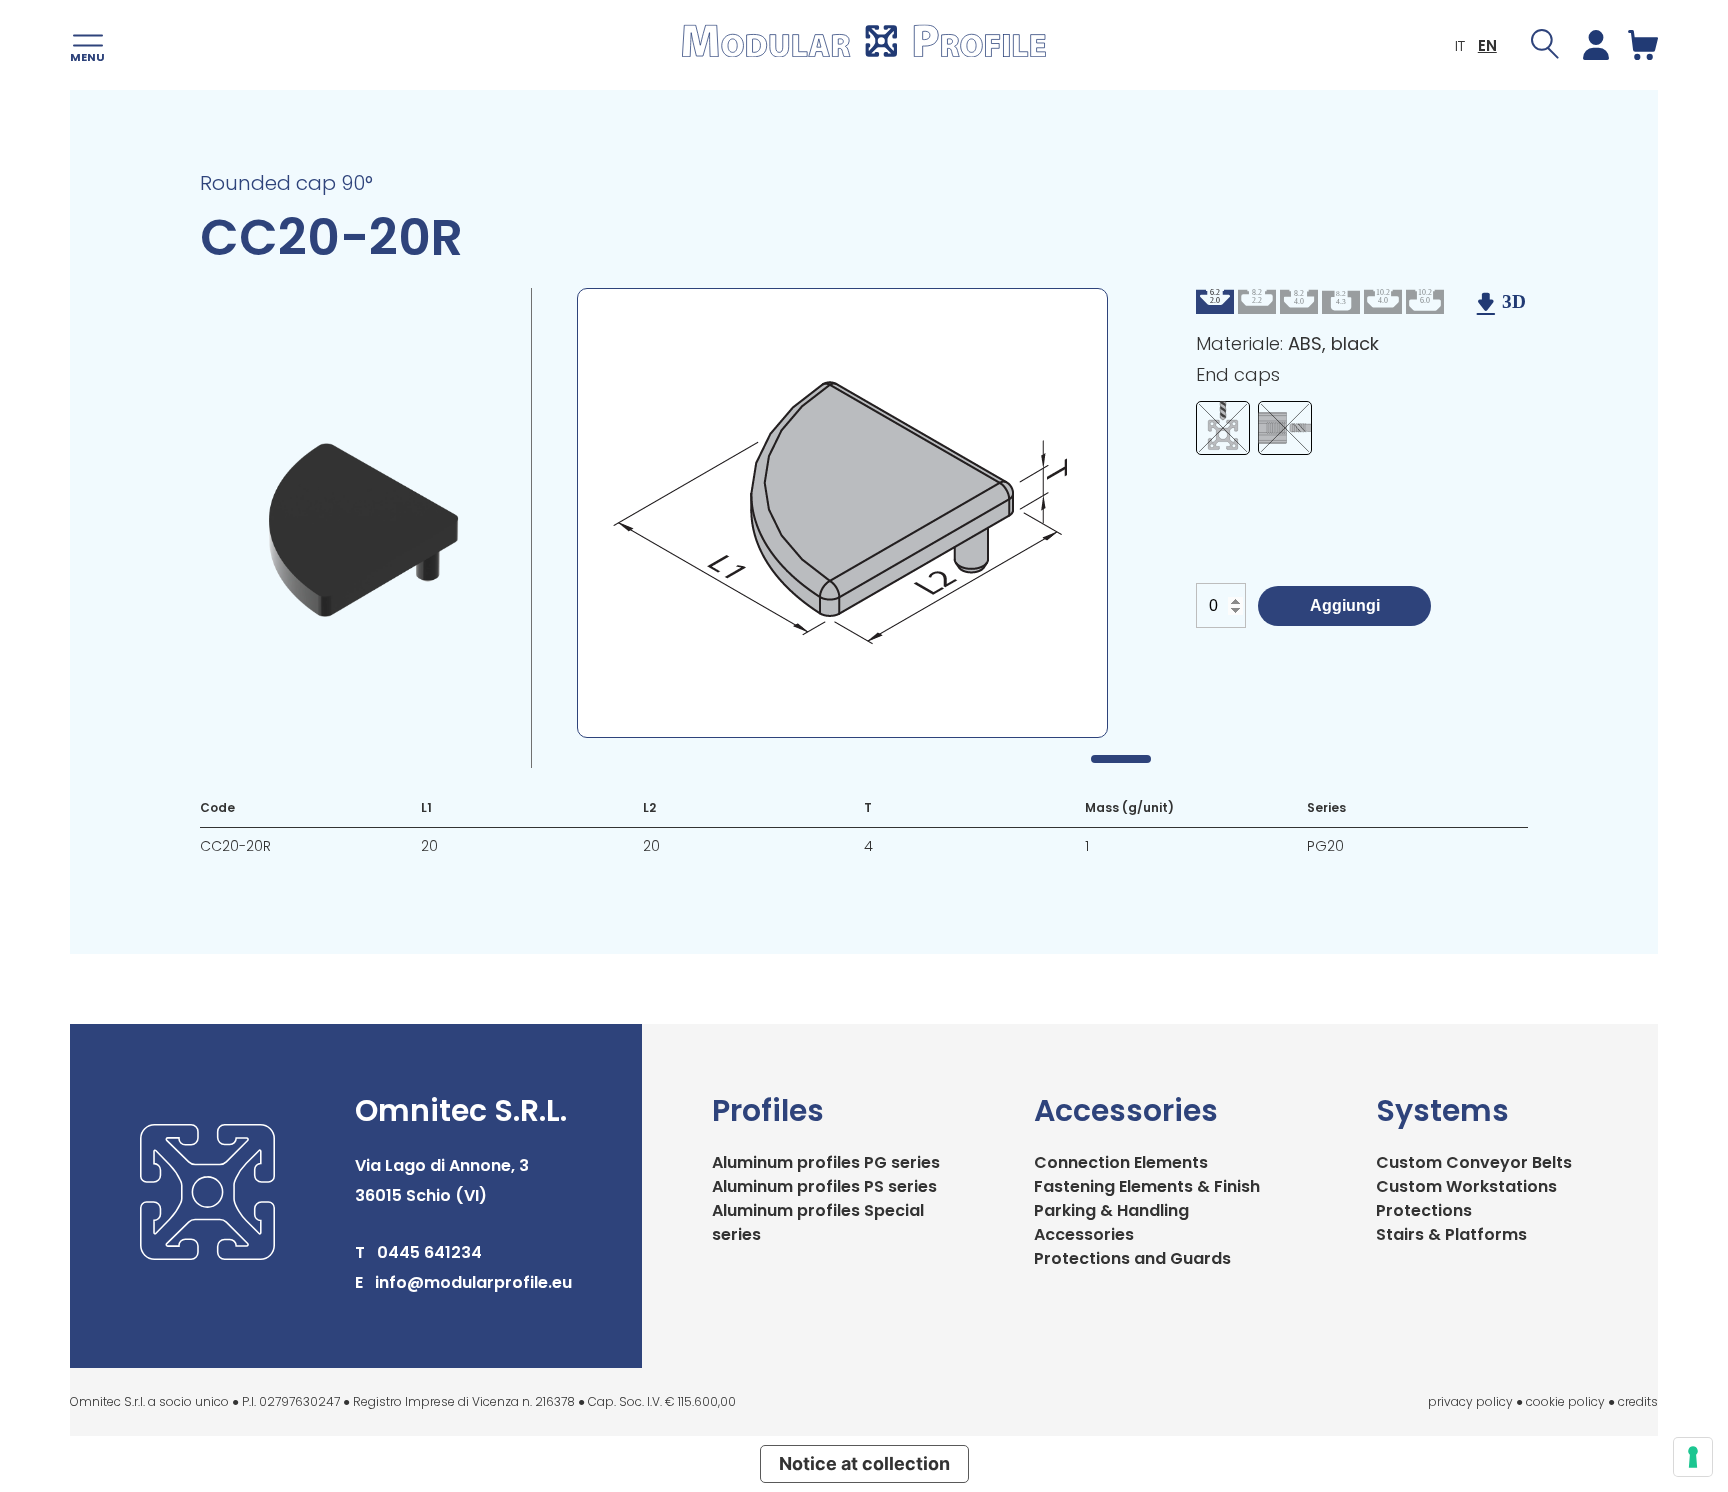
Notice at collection (864, 1463)
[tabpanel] (842, 513)
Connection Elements (1121, 1162)
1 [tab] (1121, 759)
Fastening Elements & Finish (1147, 1186)
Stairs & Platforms (1451, 1234)
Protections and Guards (1132, 1258)
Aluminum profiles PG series (826, 1162)
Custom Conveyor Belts (1474, 1162)
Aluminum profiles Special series (818, 1222)
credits (1638, 1401)
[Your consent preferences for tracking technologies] (1693, 1457)
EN (1487, 45)
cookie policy (1565, 1401)
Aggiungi (1345, 605)
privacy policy (1470, 1401)
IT (1460, 45)
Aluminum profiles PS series (824, 1186)
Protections (1424, 1210)
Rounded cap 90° (286, 183)
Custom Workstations (1466, 1186)
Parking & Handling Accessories (1111, 1222)
